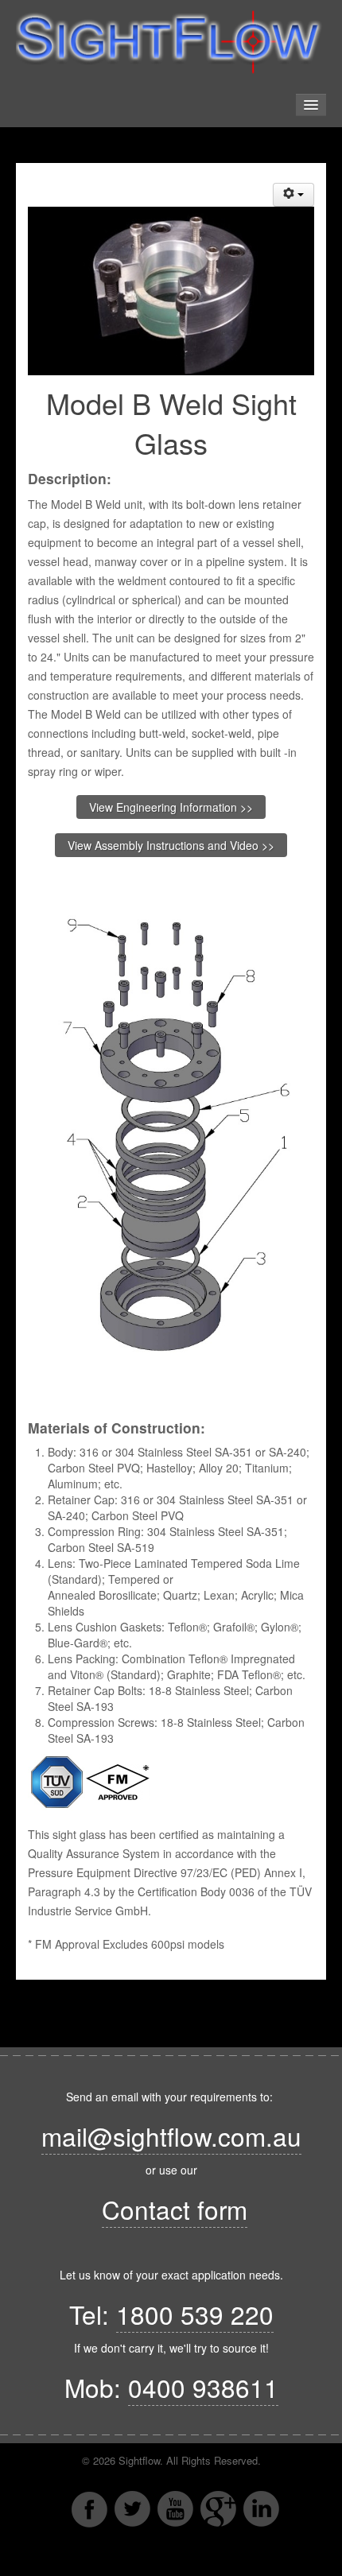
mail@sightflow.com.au (171, 2136)
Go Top (171, 2560)
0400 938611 (203, 2387)
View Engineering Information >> (171, 807)
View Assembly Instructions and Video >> (171, 845)
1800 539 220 (195, 2314)
